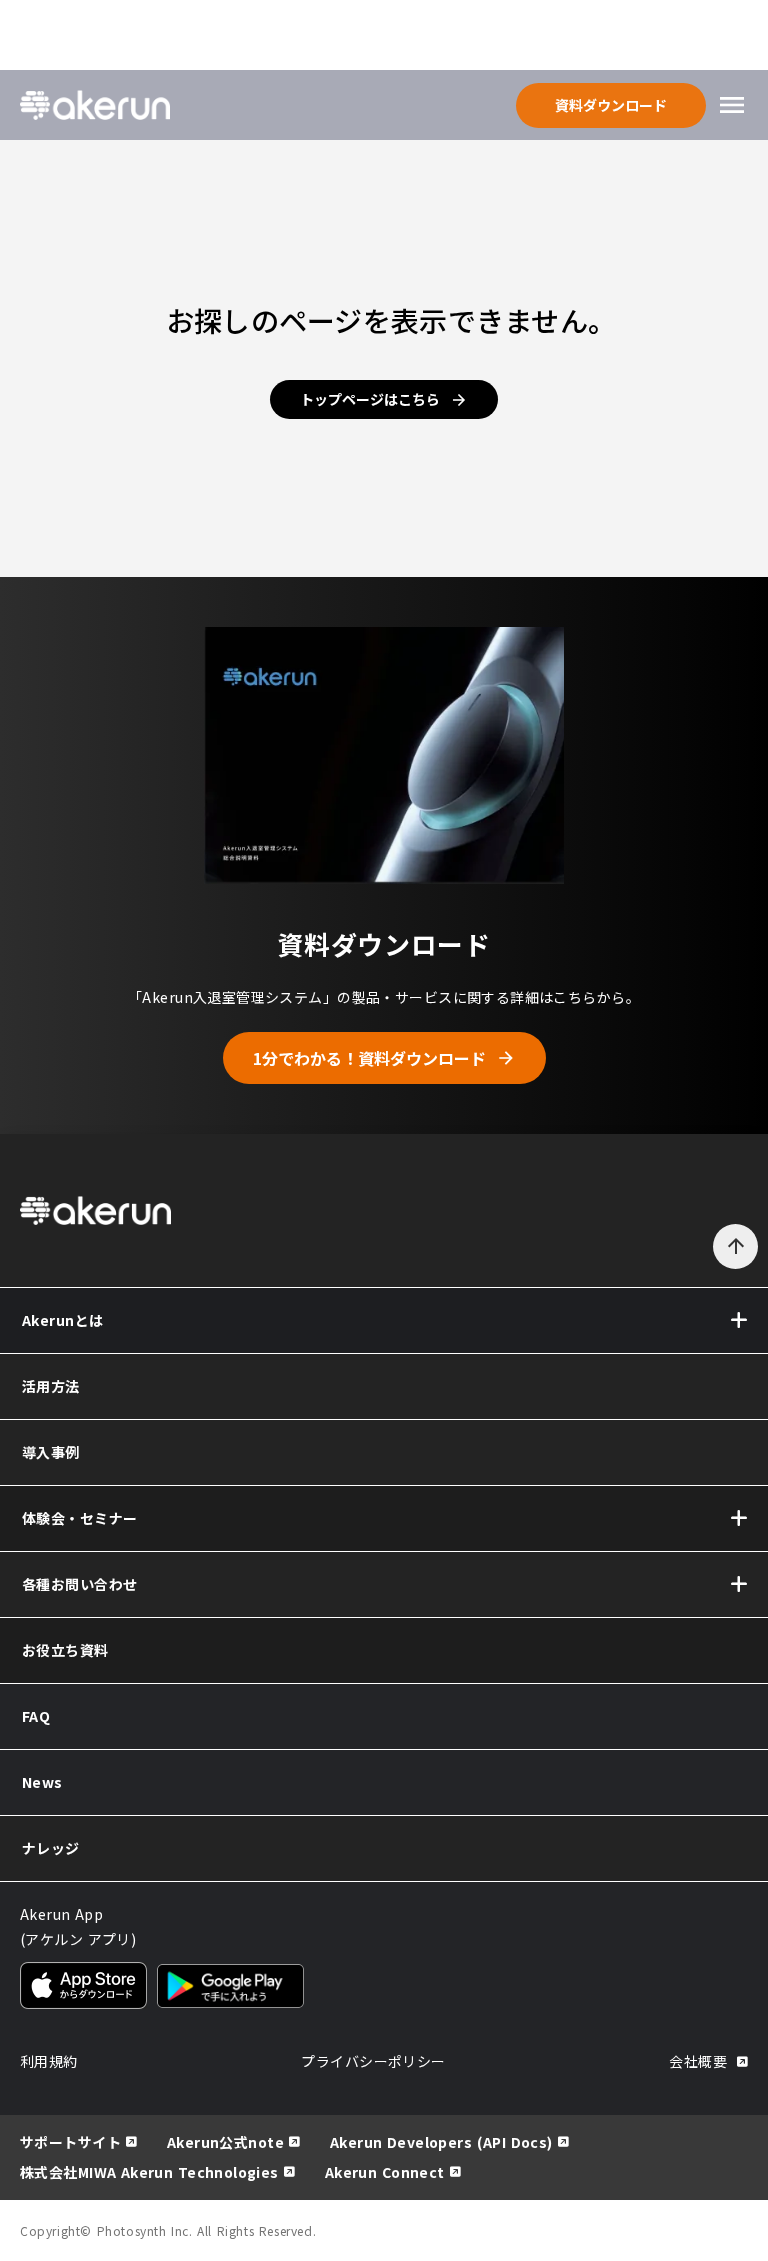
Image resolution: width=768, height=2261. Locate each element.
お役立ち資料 (65, 1650)
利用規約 (49, 2061)
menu (732, 105)
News (42, 1782)
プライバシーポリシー (373, 2061)
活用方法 (51, 1386)
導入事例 (51, 1452)
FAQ (36, 1716)
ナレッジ (51, 1848)
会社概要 (698, 2061)
